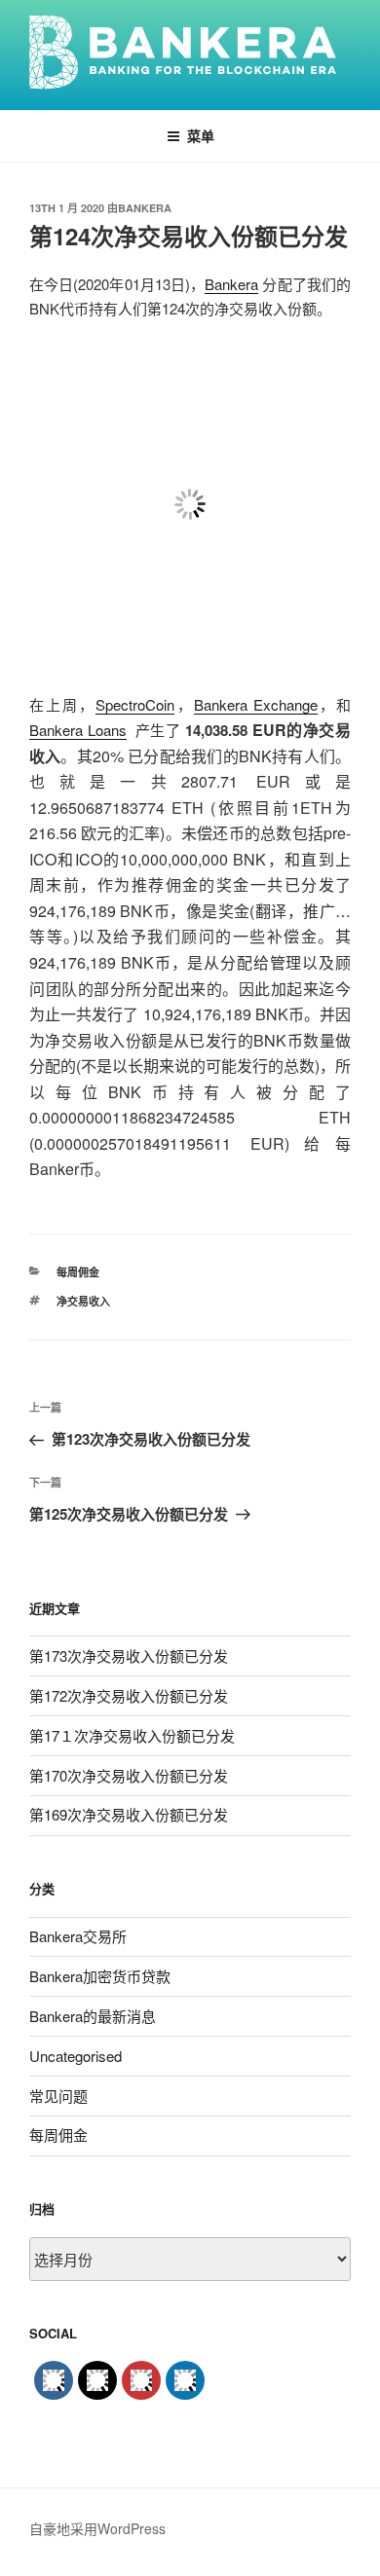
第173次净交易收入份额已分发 (129, 1656)
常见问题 (58, 2096)
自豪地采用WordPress (97, 2528)
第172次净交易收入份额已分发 (129, 1695)
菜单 (201, 135)
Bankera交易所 (78, 1936)
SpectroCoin (135, 704)
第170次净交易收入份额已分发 (129, 1775)
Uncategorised (76, 2056)
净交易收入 (83, 1301)
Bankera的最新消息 (93, 2016)
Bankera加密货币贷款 (100, 1976)
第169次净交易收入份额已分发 (129, 1814)
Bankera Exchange (256, 704)
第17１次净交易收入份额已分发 (132, 1735)
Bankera (145, 208)
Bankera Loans (78, 730)
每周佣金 (78, 1272)
